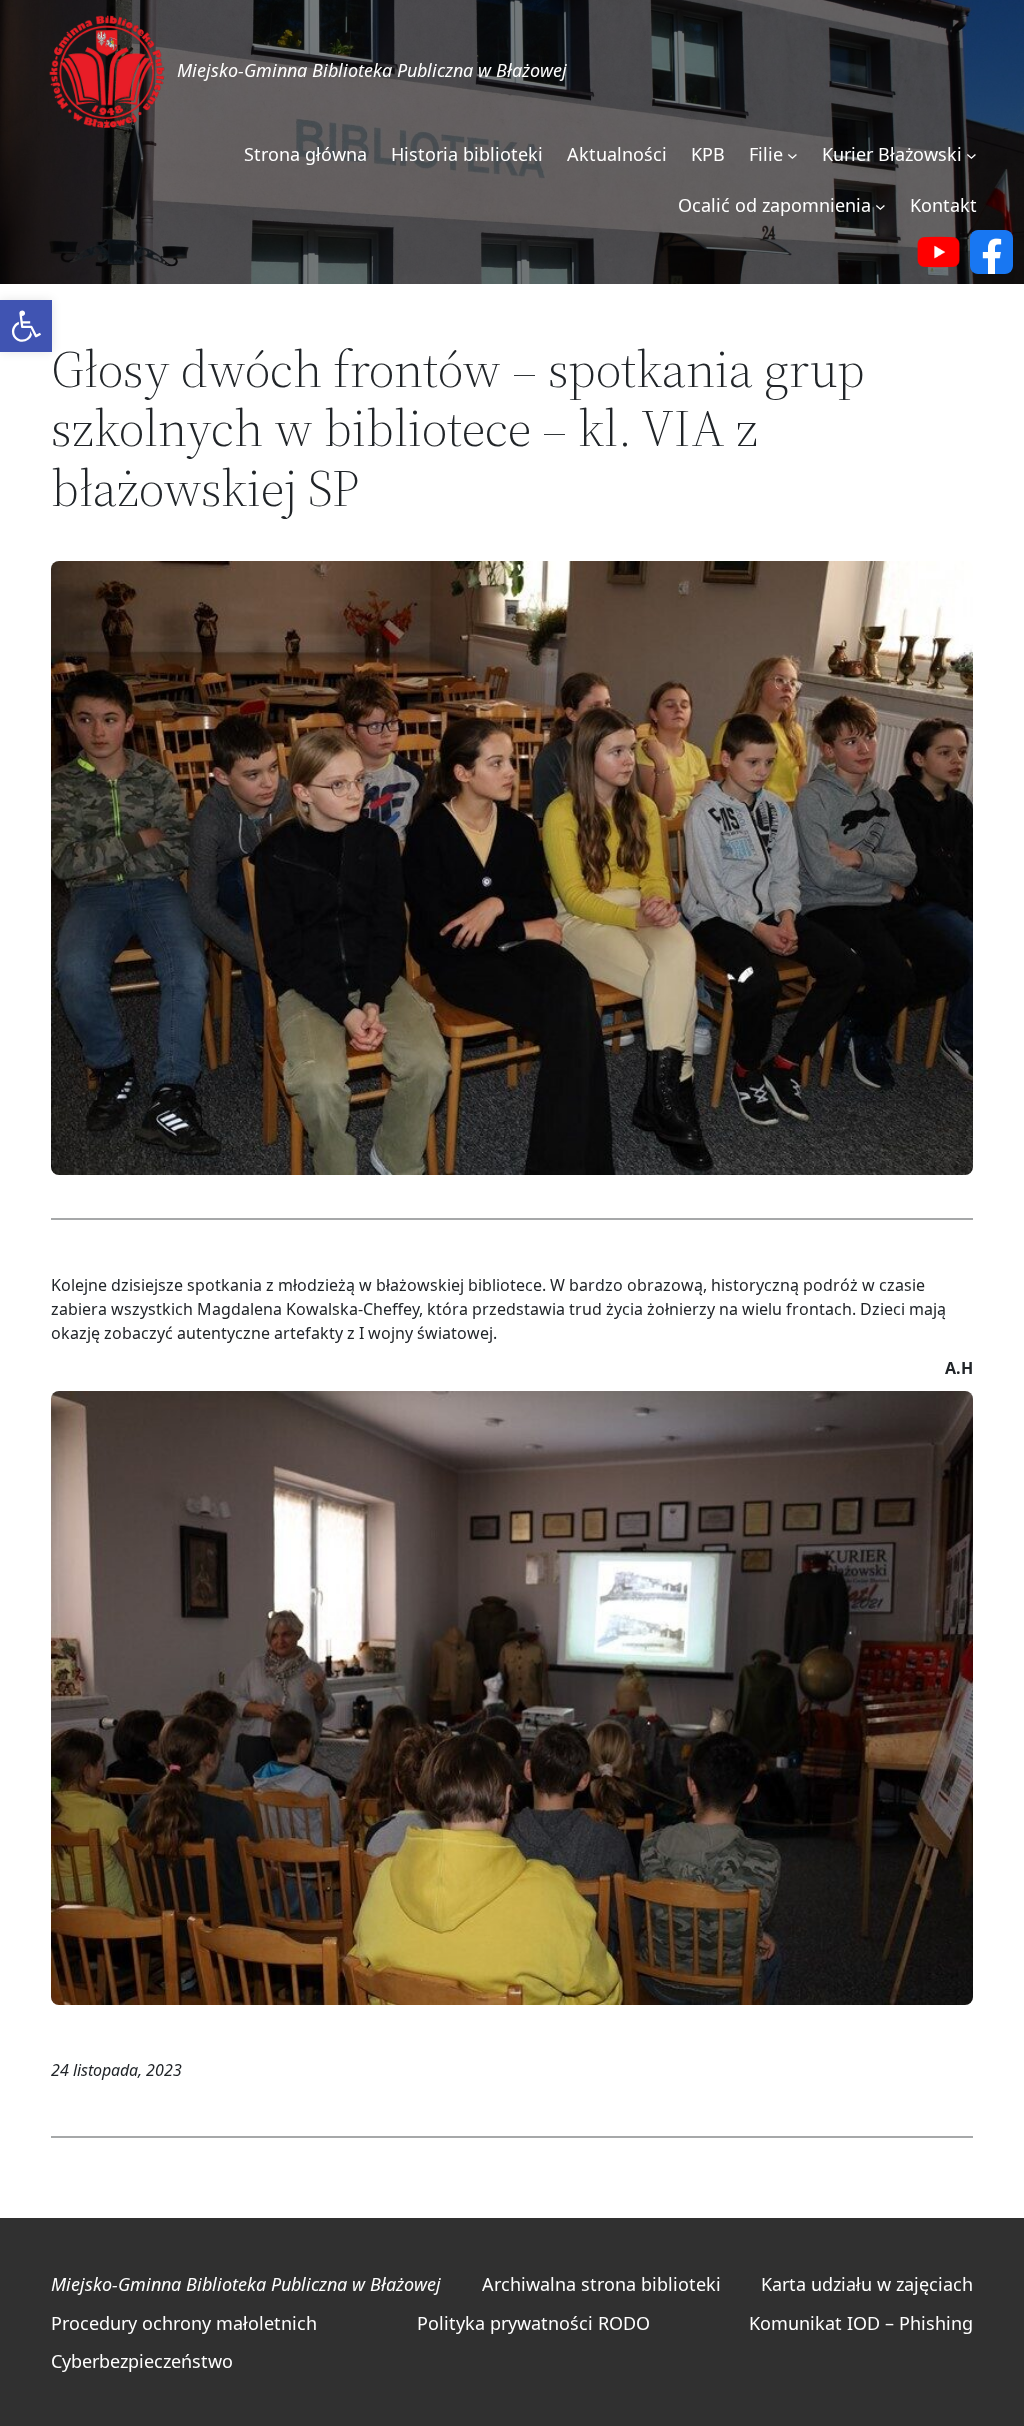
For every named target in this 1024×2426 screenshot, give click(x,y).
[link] (26, 326)
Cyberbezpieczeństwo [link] (142, 2361)
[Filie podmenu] (792, 155)
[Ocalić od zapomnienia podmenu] (880, 206)
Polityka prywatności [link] (505, 2323)
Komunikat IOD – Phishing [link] (861, 2323)
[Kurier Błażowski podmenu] (971, 155)
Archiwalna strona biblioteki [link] (601, 2284)
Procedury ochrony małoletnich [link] (184, 2323)
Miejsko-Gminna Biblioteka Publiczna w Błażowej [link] (372, 70)
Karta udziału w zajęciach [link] (867, 2284)
